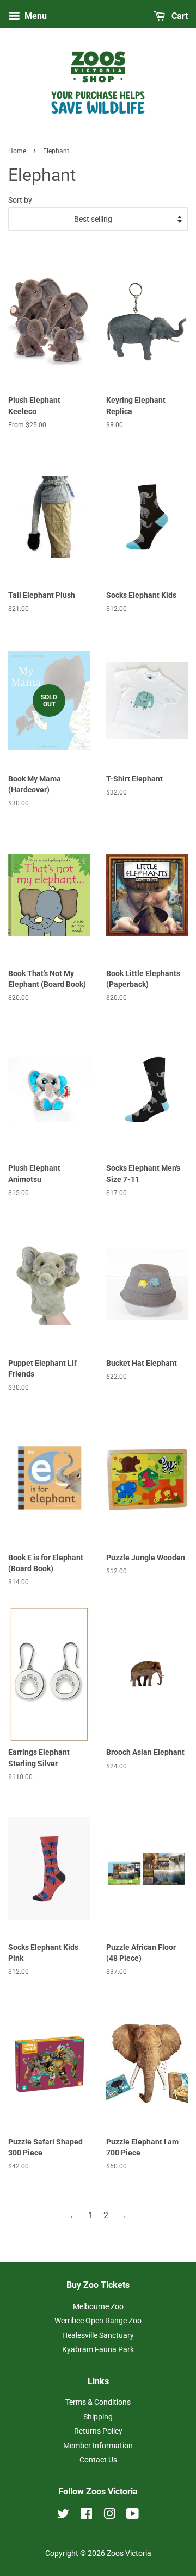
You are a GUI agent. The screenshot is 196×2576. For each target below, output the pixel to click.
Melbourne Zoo (98, 2306)
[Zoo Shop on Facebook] (86, 2516)
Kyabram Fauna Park (98, 2349)
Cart (179, 16)
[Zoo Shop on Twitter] (63, 2516)
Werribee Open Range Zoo (98, 2321)
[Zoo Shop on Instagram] (109, 2516)
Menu (35, 16)
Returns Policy (98, 2431)
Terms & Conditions (98, 2402)
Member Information (98, 2446)
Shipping (98, 2417)
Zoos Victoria (129, 2553)
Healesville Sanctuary (98, 2335)
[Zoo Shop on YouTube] (133, 2516)
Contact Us (98, 2460)
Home (17, 151)
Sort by (20, 200)
